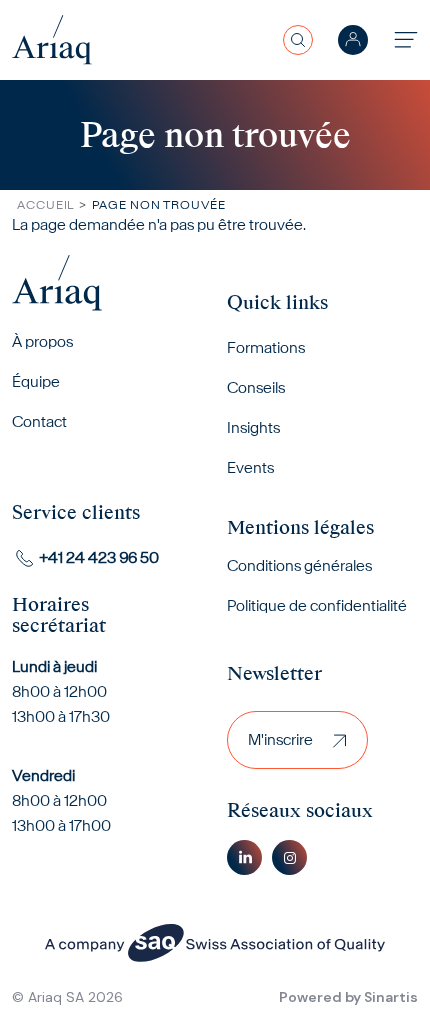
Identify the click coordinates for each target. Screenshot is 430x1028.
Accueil (45, 204)
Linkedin (244, 857)
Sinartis (391, 997)
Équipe (36, 381)
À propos (42, 341)
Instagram (289, 857)
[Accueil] (52, 39)
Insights (253, 427)
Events (250, 467)
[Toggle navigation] (406, 39)
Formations (266, 347)
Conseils (256, 387)
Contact (39, 421)
